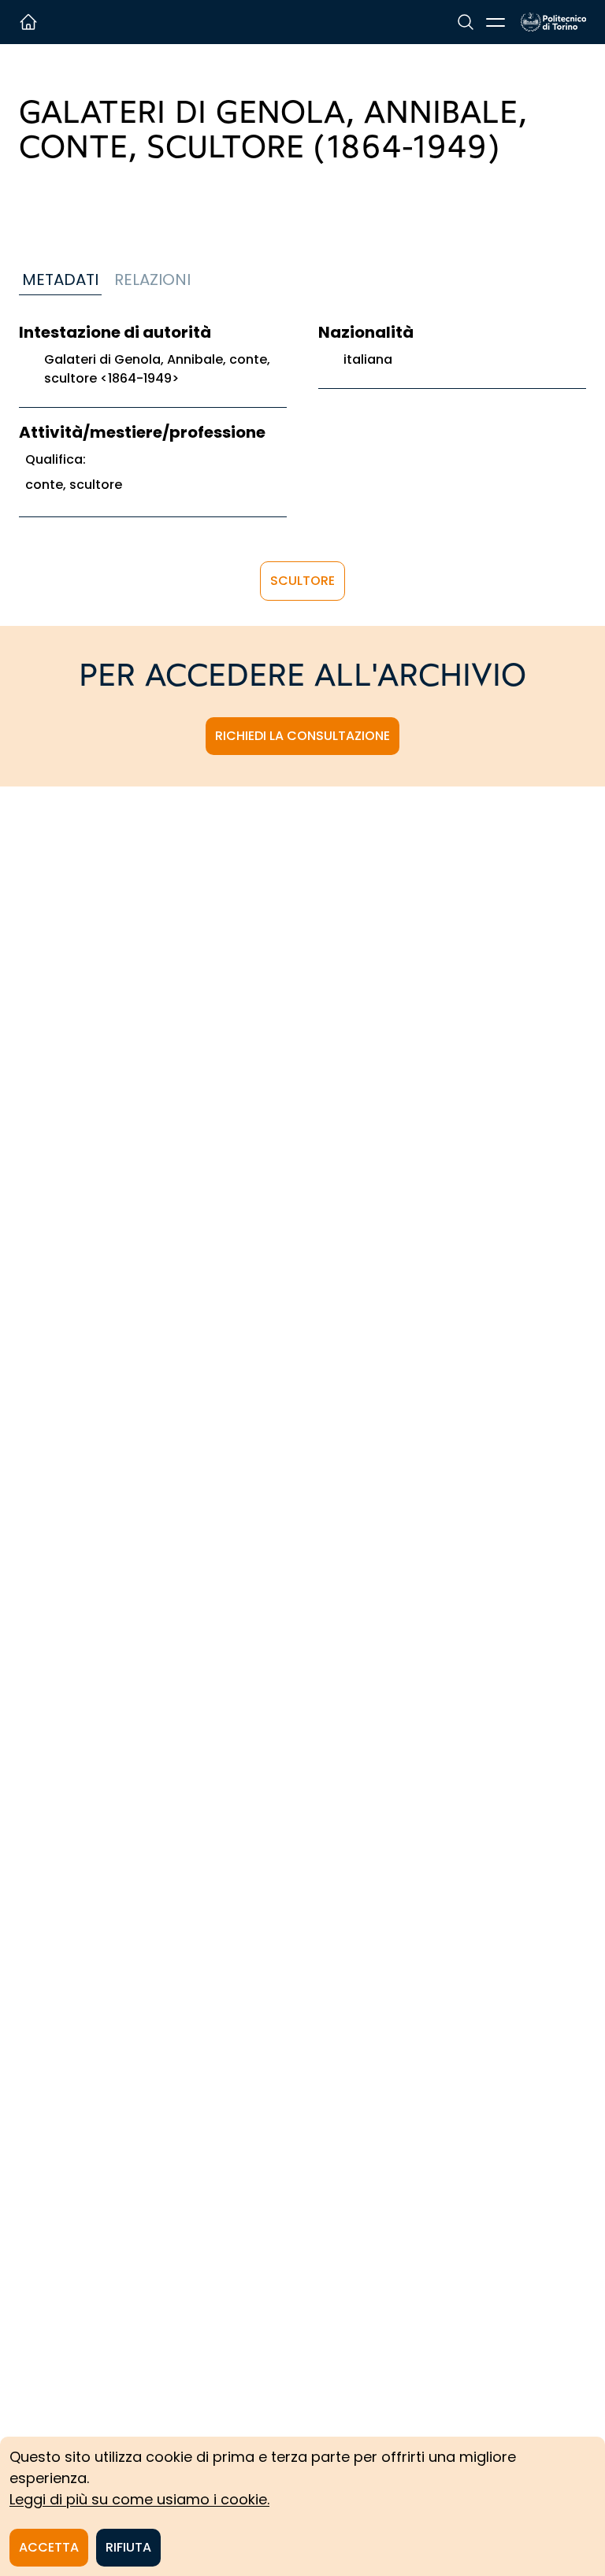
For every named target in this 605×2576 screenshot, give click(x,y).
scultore (302, 581)
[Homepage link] (553, 22)
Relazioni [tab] (152, 279)
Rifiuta (128, 2547)
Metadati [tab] (60, 279)
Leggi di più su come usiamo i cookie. (139, 2499)
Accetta (49, 2547)
